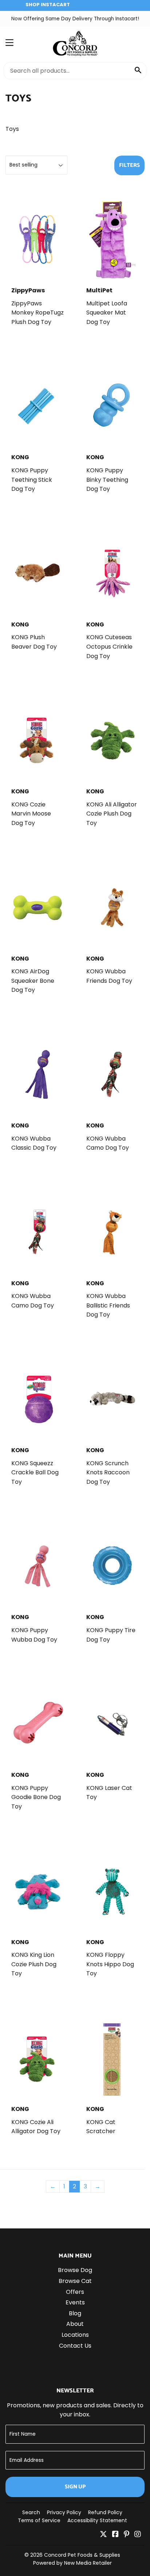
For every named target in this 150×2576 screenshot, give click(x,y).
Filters (129, 165)
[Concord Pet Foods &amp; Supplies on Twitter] (103, 2535)
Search (31, 2512)
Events (75, 2302)
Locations (75, 2335)
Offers (75, 2292)
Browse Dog (75, 2270)
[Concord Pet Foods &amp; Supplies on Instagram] (138, 2535)
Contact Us (75, 2346)
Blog (75, 2313)
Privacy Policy (64, 2512)
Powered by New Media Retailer (72, 2563)
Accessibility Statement (97, 2520)
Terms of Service (39, 2520)
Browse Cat (75, 2281)
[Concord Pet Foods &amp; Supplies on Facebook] (115, 2535)
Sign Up (75, 2487)
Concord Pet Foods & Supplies (82, 2555)
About (75, 2324)
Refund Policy (105, 2512)
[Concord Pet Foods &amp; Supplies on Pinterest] (127, 2535)
